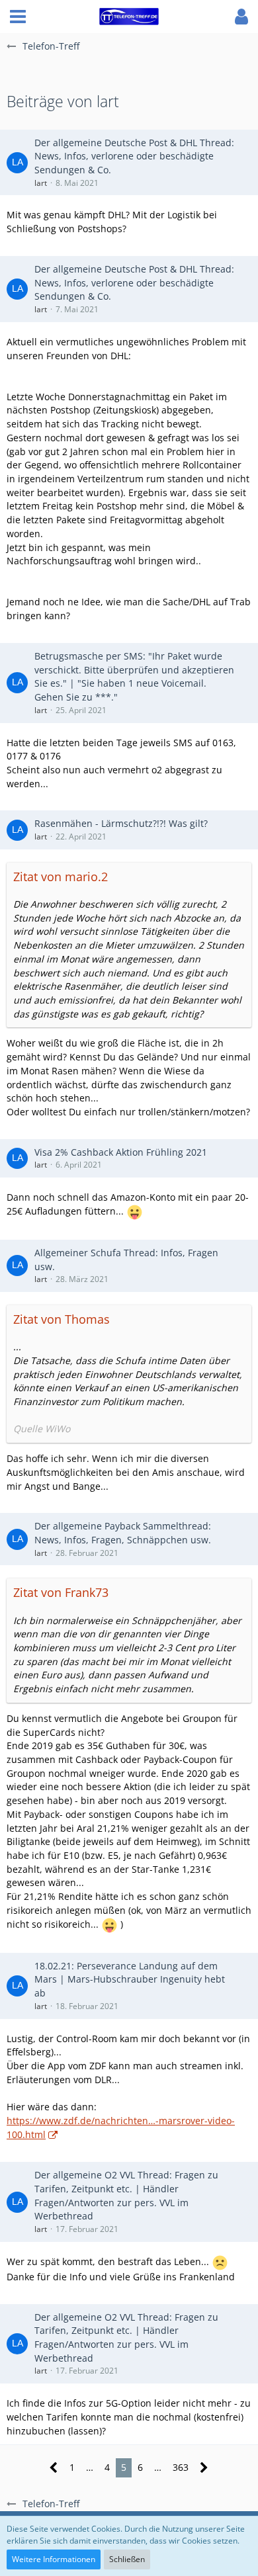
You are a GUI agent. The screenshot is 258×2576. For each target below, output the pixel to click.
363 (181, 2467)
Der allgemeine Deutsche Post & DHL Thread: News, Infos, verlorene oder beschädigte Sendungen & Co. (134, 156)
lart (41, 183)
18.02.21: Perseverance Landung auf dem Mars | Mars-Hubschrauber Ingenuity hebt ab (130, 1979)
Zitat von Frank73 (61, 1592)
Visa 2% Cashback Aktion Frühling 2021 (121, 1152)
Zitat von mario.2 (61, 877)
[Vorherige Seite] (54, 2468)
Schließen (127, 2559)
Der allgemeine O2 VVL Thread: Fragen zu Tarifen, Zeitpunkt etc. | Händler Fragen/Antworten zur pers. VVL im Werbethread (126, 2195)
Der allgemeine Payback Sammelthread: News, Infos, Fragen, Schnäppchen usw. (123, 1533)
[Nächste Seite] (204, 2468)
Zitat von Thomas (62, 1319)
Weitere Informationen (54, 2559)
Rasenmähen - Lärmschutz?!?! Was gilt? (121, 823)
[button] (18, 17)
